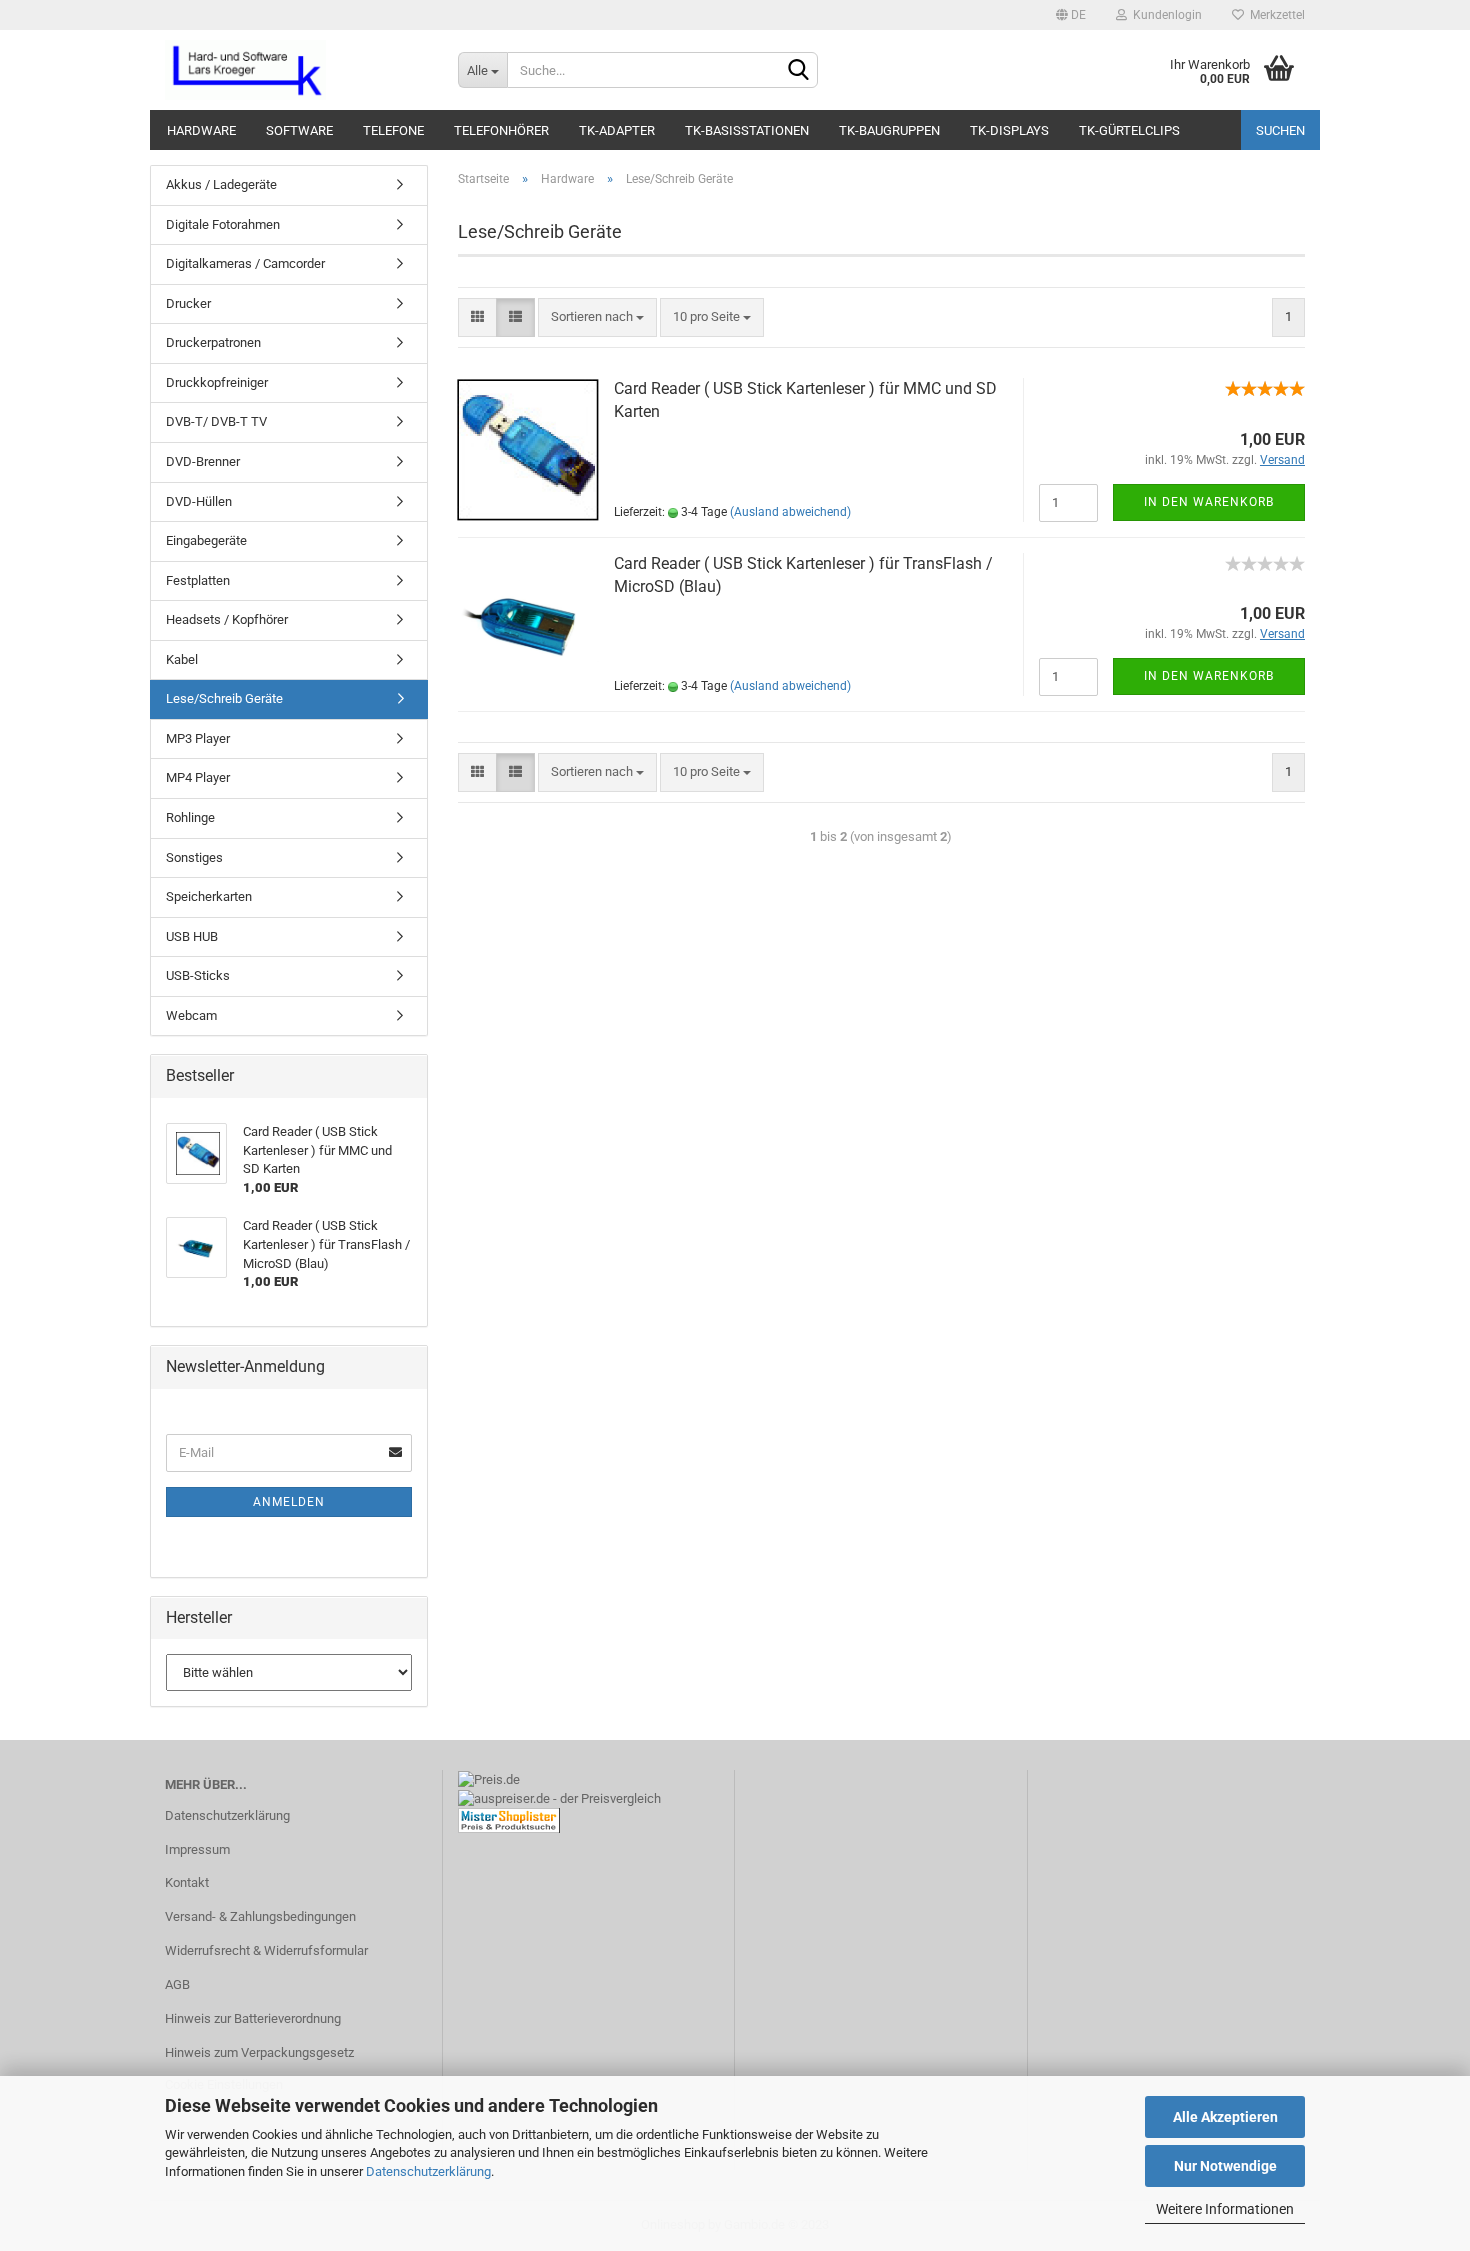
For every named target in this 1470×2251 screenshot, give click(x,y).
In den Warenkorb (1209, 502)
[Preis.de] (489, 1778)
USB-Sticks (198, 975)
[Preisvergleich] (509, 1819)
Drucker (188, 303)
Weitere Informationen (1225, 2209)
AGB (177, 1984)
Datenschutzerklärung (428, 2171)
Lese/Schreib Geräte (224, 698)
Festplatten (198, 580)
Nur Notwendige (1225, 2166)
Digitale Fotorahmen (223, 224)
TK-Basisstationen (747, 130)
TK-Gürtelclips (1129, 130)
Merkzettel (1274, 15)
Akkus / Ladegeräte (221, 184)
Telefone (393, 130)
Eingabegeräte (206, 540)
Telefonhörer (501, 130)
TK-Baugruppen (889, 130)
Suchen (1280, 130)
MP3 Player (198, 738)
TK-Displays (1009, 130)
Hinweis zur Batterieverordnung (253, 2018)
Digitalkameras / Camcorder (245, 263)
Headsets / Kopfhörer (227, 619)
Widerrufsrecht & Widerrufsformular (266, 1950)
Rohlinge (190, 817)
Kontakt (187, 1882)
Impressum (197, 1849)
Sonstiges (194, 857)
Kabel (182, 659)
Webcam (191, 1015)
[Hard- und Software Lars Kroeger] (296, 70)
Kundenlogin (1164, 15)
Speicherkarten (209, 896)
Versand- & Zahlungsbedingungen (260, 1916)
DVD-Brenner (203, 461)
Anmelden (289, 1502)
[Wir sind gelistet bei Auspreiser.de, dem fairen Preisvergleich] (559, 1797)
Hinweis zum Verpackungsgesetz (259, 2052)
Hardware (201, 130)
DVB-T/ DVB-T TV (216, 421)
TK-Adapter (617, 130)
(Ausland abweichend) (790, 512)
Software (299, 130)
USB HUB (192, 936)
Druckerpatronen (213, 342)
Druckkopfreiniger (217, 382)
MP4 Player (198, 777)
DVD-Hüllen (199, 501)
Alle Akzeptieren (1225, 2117)
